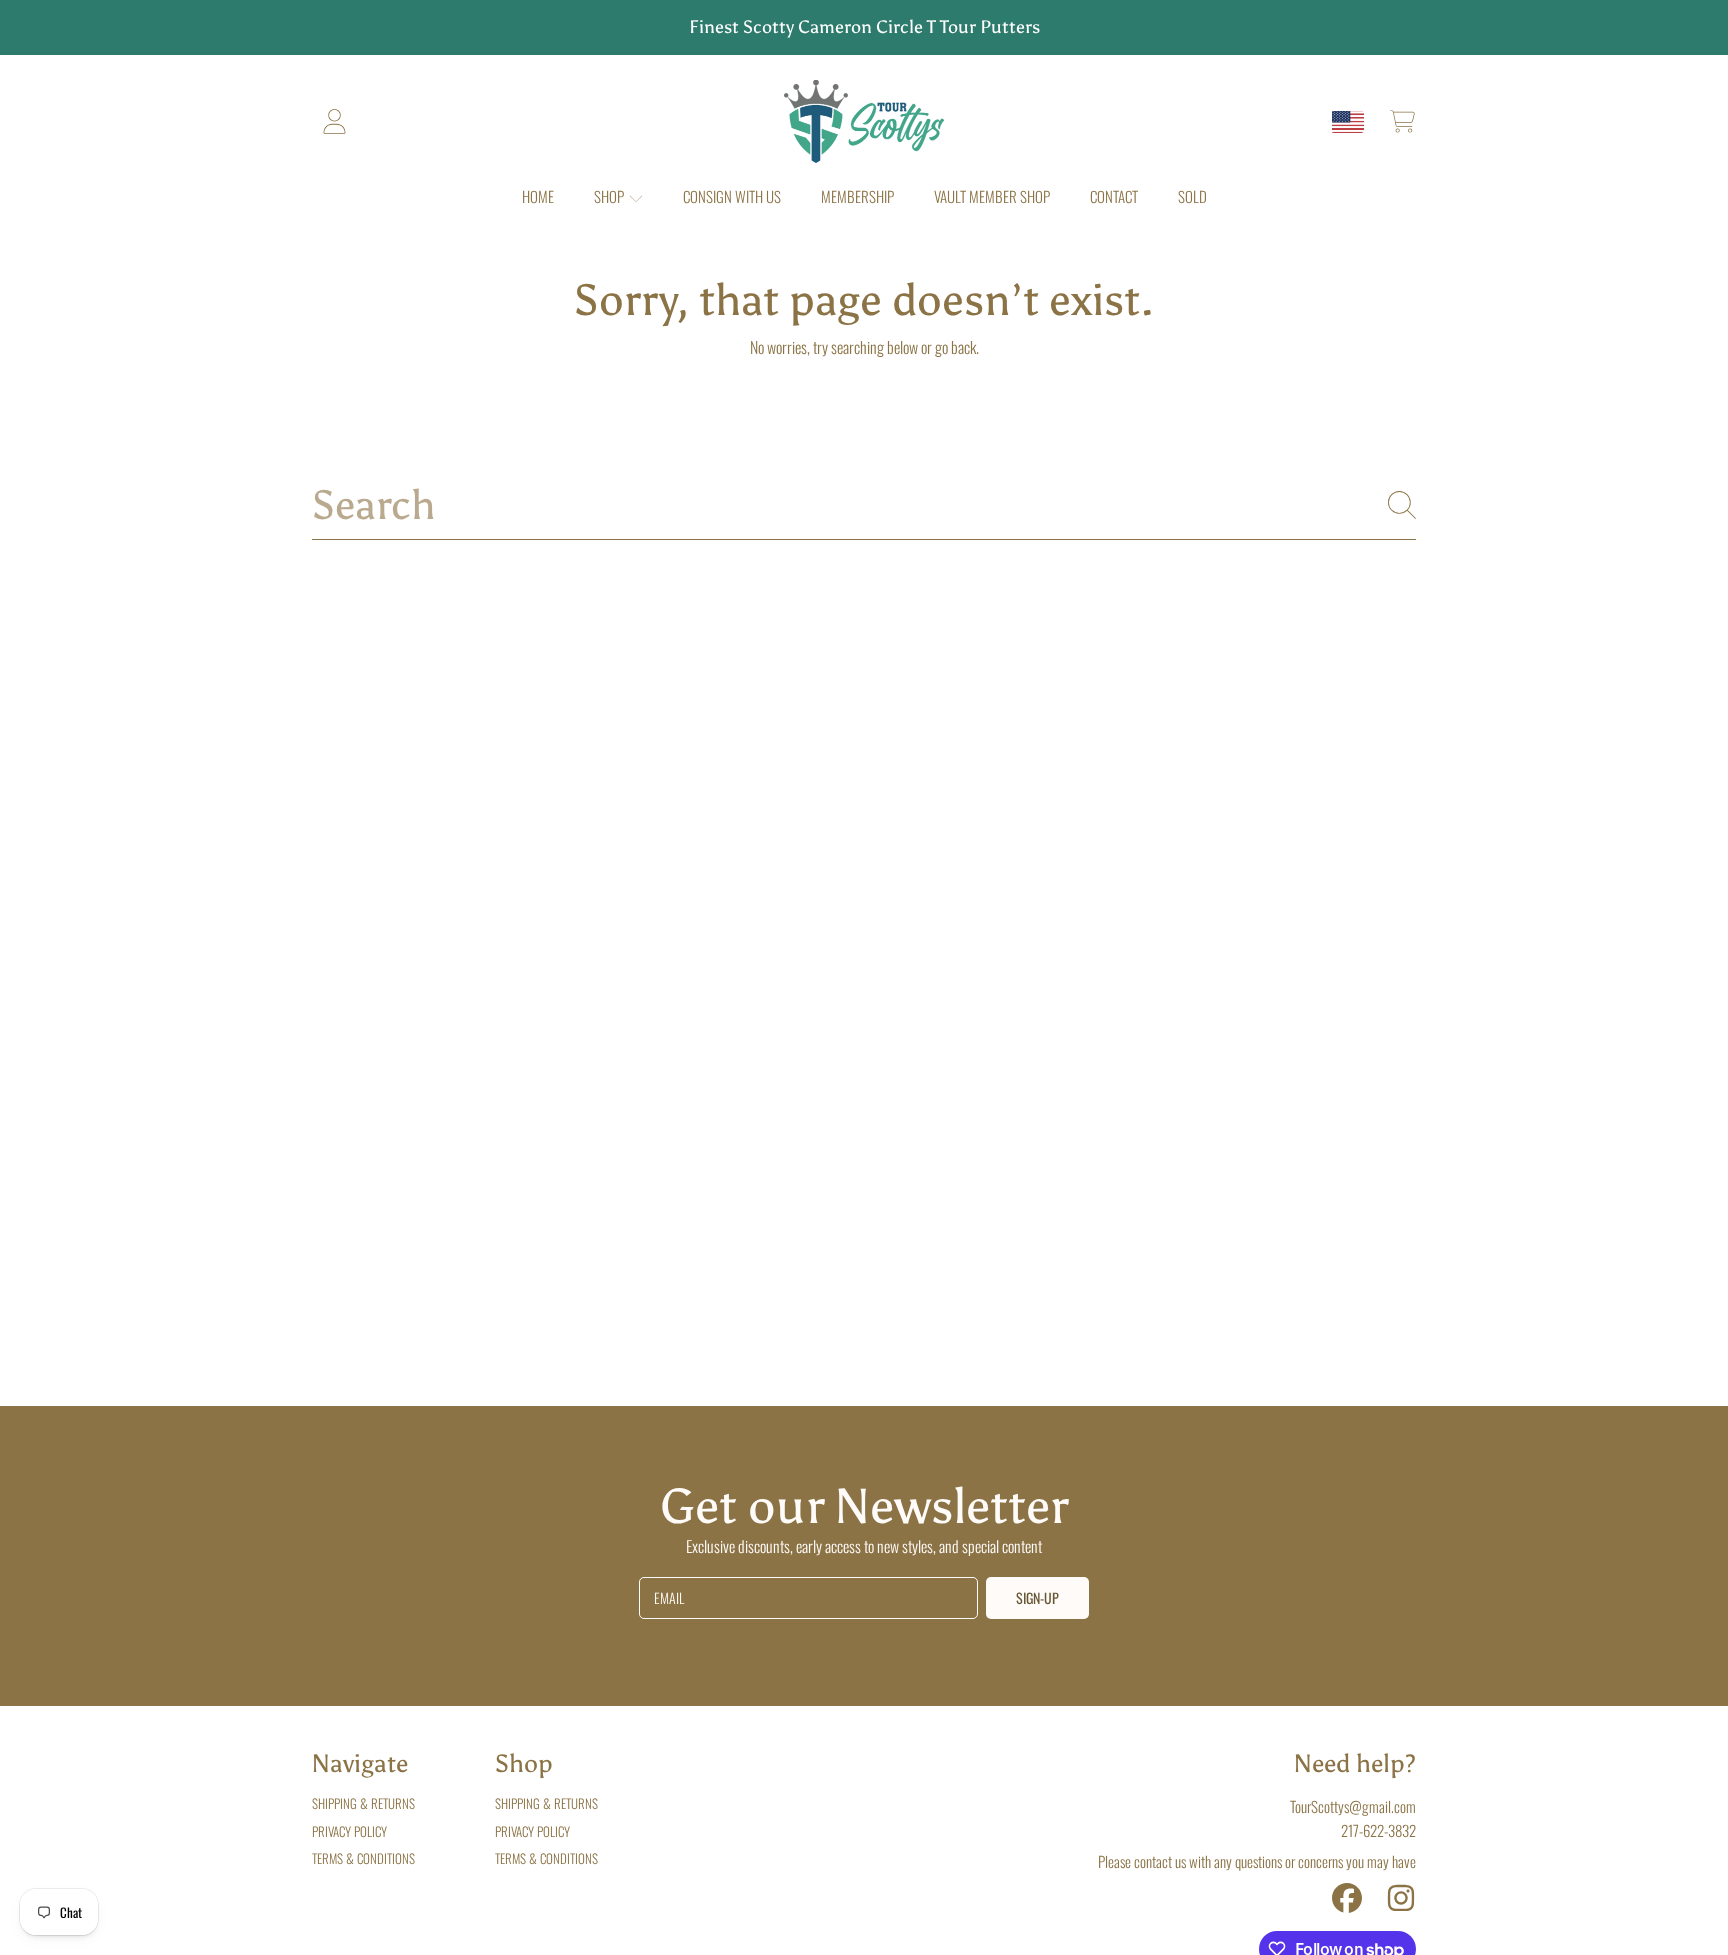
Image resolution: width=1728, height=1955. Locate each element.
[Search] (1402, 505)
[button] (1402, 122)
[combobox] (864, 505)
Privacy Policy (349, 1831)
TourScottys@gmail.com (1353, 1806)
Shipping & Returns (363, 1803)
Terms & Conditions (363, 1858)
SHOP (610, 196)
